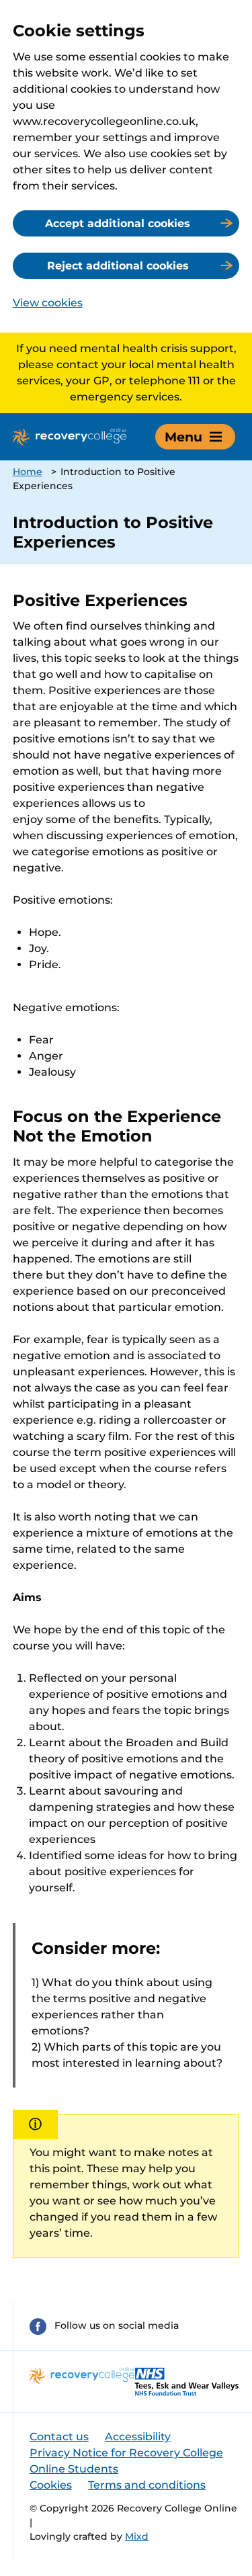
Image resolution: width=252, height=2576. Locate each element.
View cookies (48, 303)
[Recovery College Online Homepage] (70, 437)
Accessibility (138, 2437)
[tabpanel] (126, 1425)
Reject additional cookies (118, 266)
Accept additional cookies (118, 223)
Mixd (137, 2536)
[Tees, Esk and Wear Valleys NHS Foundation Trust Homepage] (187, 2381)
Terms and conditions (147, 2485)
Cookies (51, 2485)
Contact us (59, 2437)
